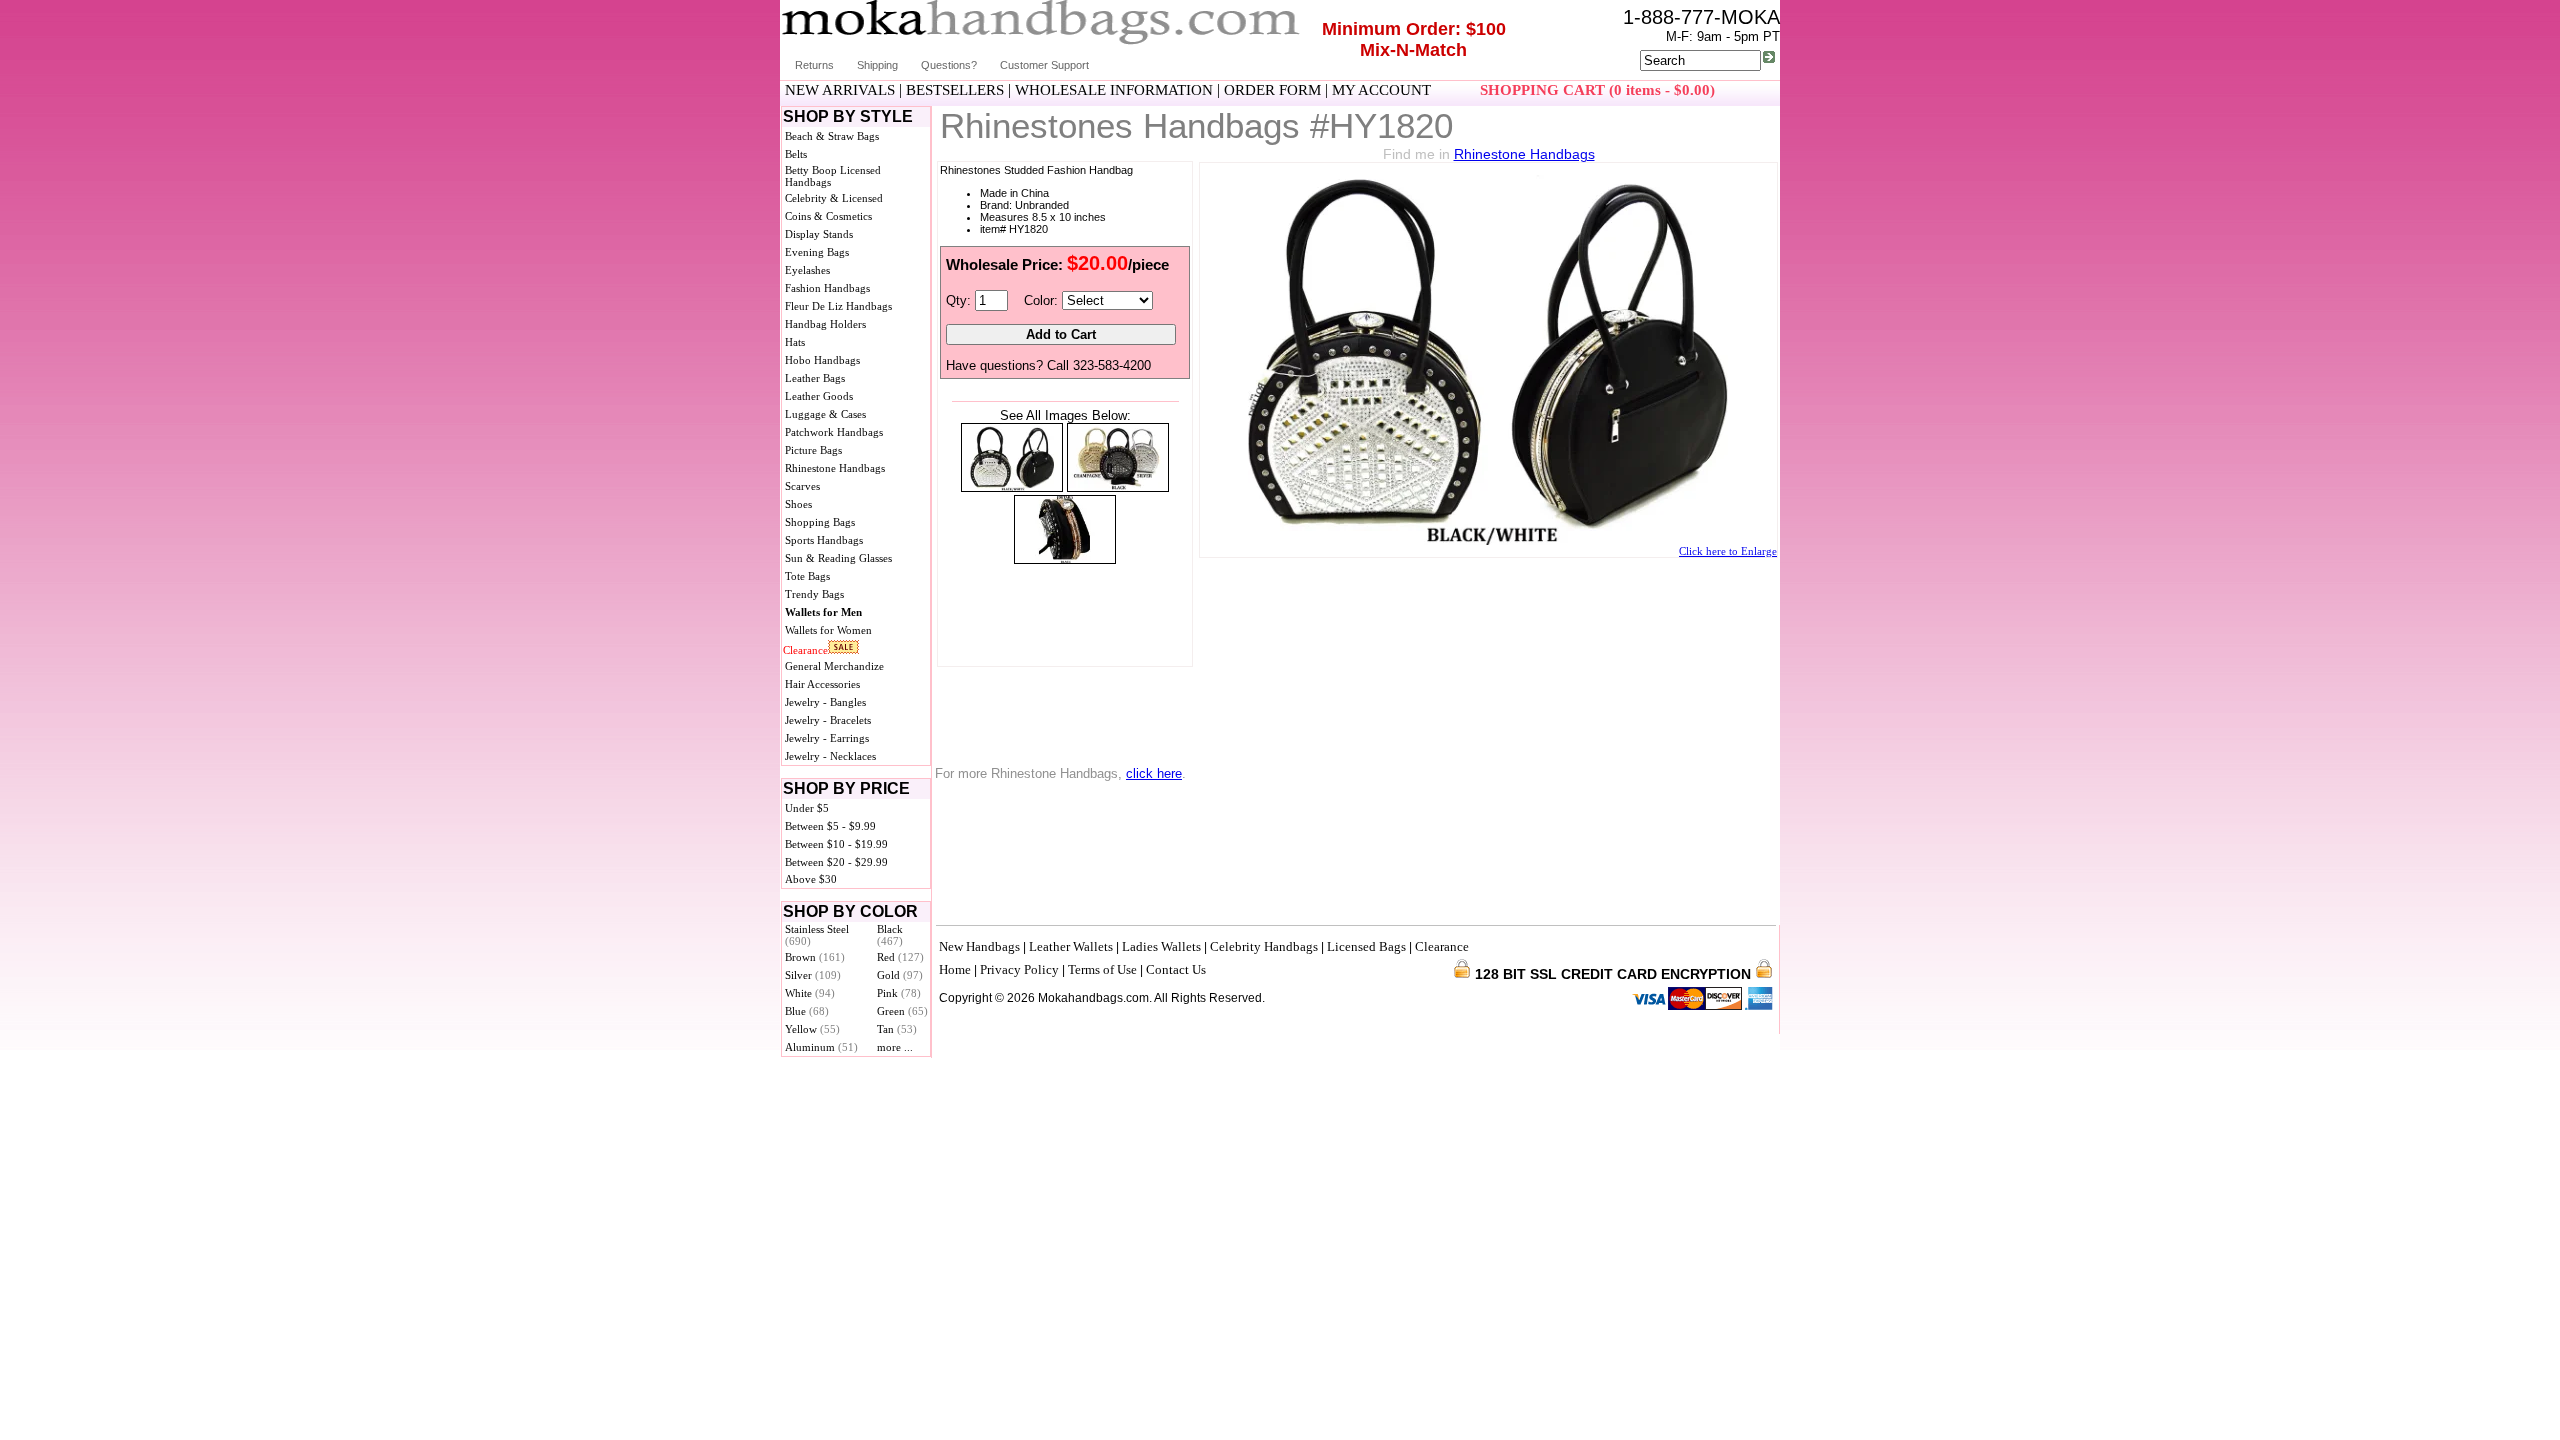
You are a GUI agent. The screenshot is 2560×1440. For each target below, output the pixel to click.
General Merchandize (834, 666)
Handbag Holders (825, 324)
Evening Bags (817, 252)
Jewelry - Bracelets (828, 720)
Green (902, 1011)
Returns (814, 65)
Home (955, 969)
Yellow (812, 1029)
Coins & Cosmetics (828, 216)
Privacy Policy (1019, 969)
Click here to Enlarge (1728, 551)
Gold (900, 975)
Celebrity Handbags (1264, 946)
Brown (815, 957)
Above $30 (811, 879)
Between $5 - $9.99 (830, 826)
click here (1154, 773)
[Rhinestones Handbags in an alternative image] (1118, 487)
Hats (795, 342)
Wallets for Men (823, 612)
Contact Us (1176, 969)
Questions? (949, 65)
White (810, 993)
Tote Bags (807, 576)
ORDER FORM (1272, 90)
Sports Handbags (824, 540)
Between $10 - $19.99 (836, 844)
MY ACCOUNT (1381, 90)
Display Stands (819, 234)
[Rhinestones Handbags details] (1065, 559)
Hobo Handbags (822, 360)
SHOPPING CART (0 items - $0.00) (1597, 90)
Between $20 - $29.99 (836, 862)
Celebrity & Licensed (834, 198)
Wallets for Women (828, 630)
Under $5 (807, 808)
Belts (796, 154)
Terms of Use (1102, 969)
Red (900, 957)
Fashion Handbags (827, 288)
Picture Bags (813, 450)
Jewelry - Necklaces (830, 756)
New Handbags (979, 946)
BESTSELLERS (955, 90)
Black (890, 935)
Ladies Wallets (1161, 946)
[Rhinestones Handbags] (1012, 487)
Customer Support (1044, 65)
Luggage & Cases (825, 414)
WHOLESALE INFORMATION (1114, 90)
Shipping (877, 65)
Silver (813, 975)
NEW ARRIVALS (840, 90)
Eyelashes (807, 270)
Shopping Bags (820, 522)
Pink (899, 993)
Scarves (802, 486)
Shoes (798, 504)
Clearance (805, 650)
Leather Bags (815, 378)
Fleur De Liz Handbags (838, 306)
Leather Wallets (1071, 946)
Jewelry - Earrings (827, 738)
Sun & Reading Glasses (838, 558)
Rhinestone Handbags (835, 468)
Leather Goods (819, 396)
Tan (897, 1029)
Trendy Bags (814, 594)
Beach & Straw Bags (832, 136)
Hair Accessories (822, 684)
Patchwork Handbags (834, 432)
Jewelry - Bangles (825, 702)
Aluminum (821, 1047)
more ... (895, 1047)
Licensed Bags (1366, 946)
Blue (807, 1011)
